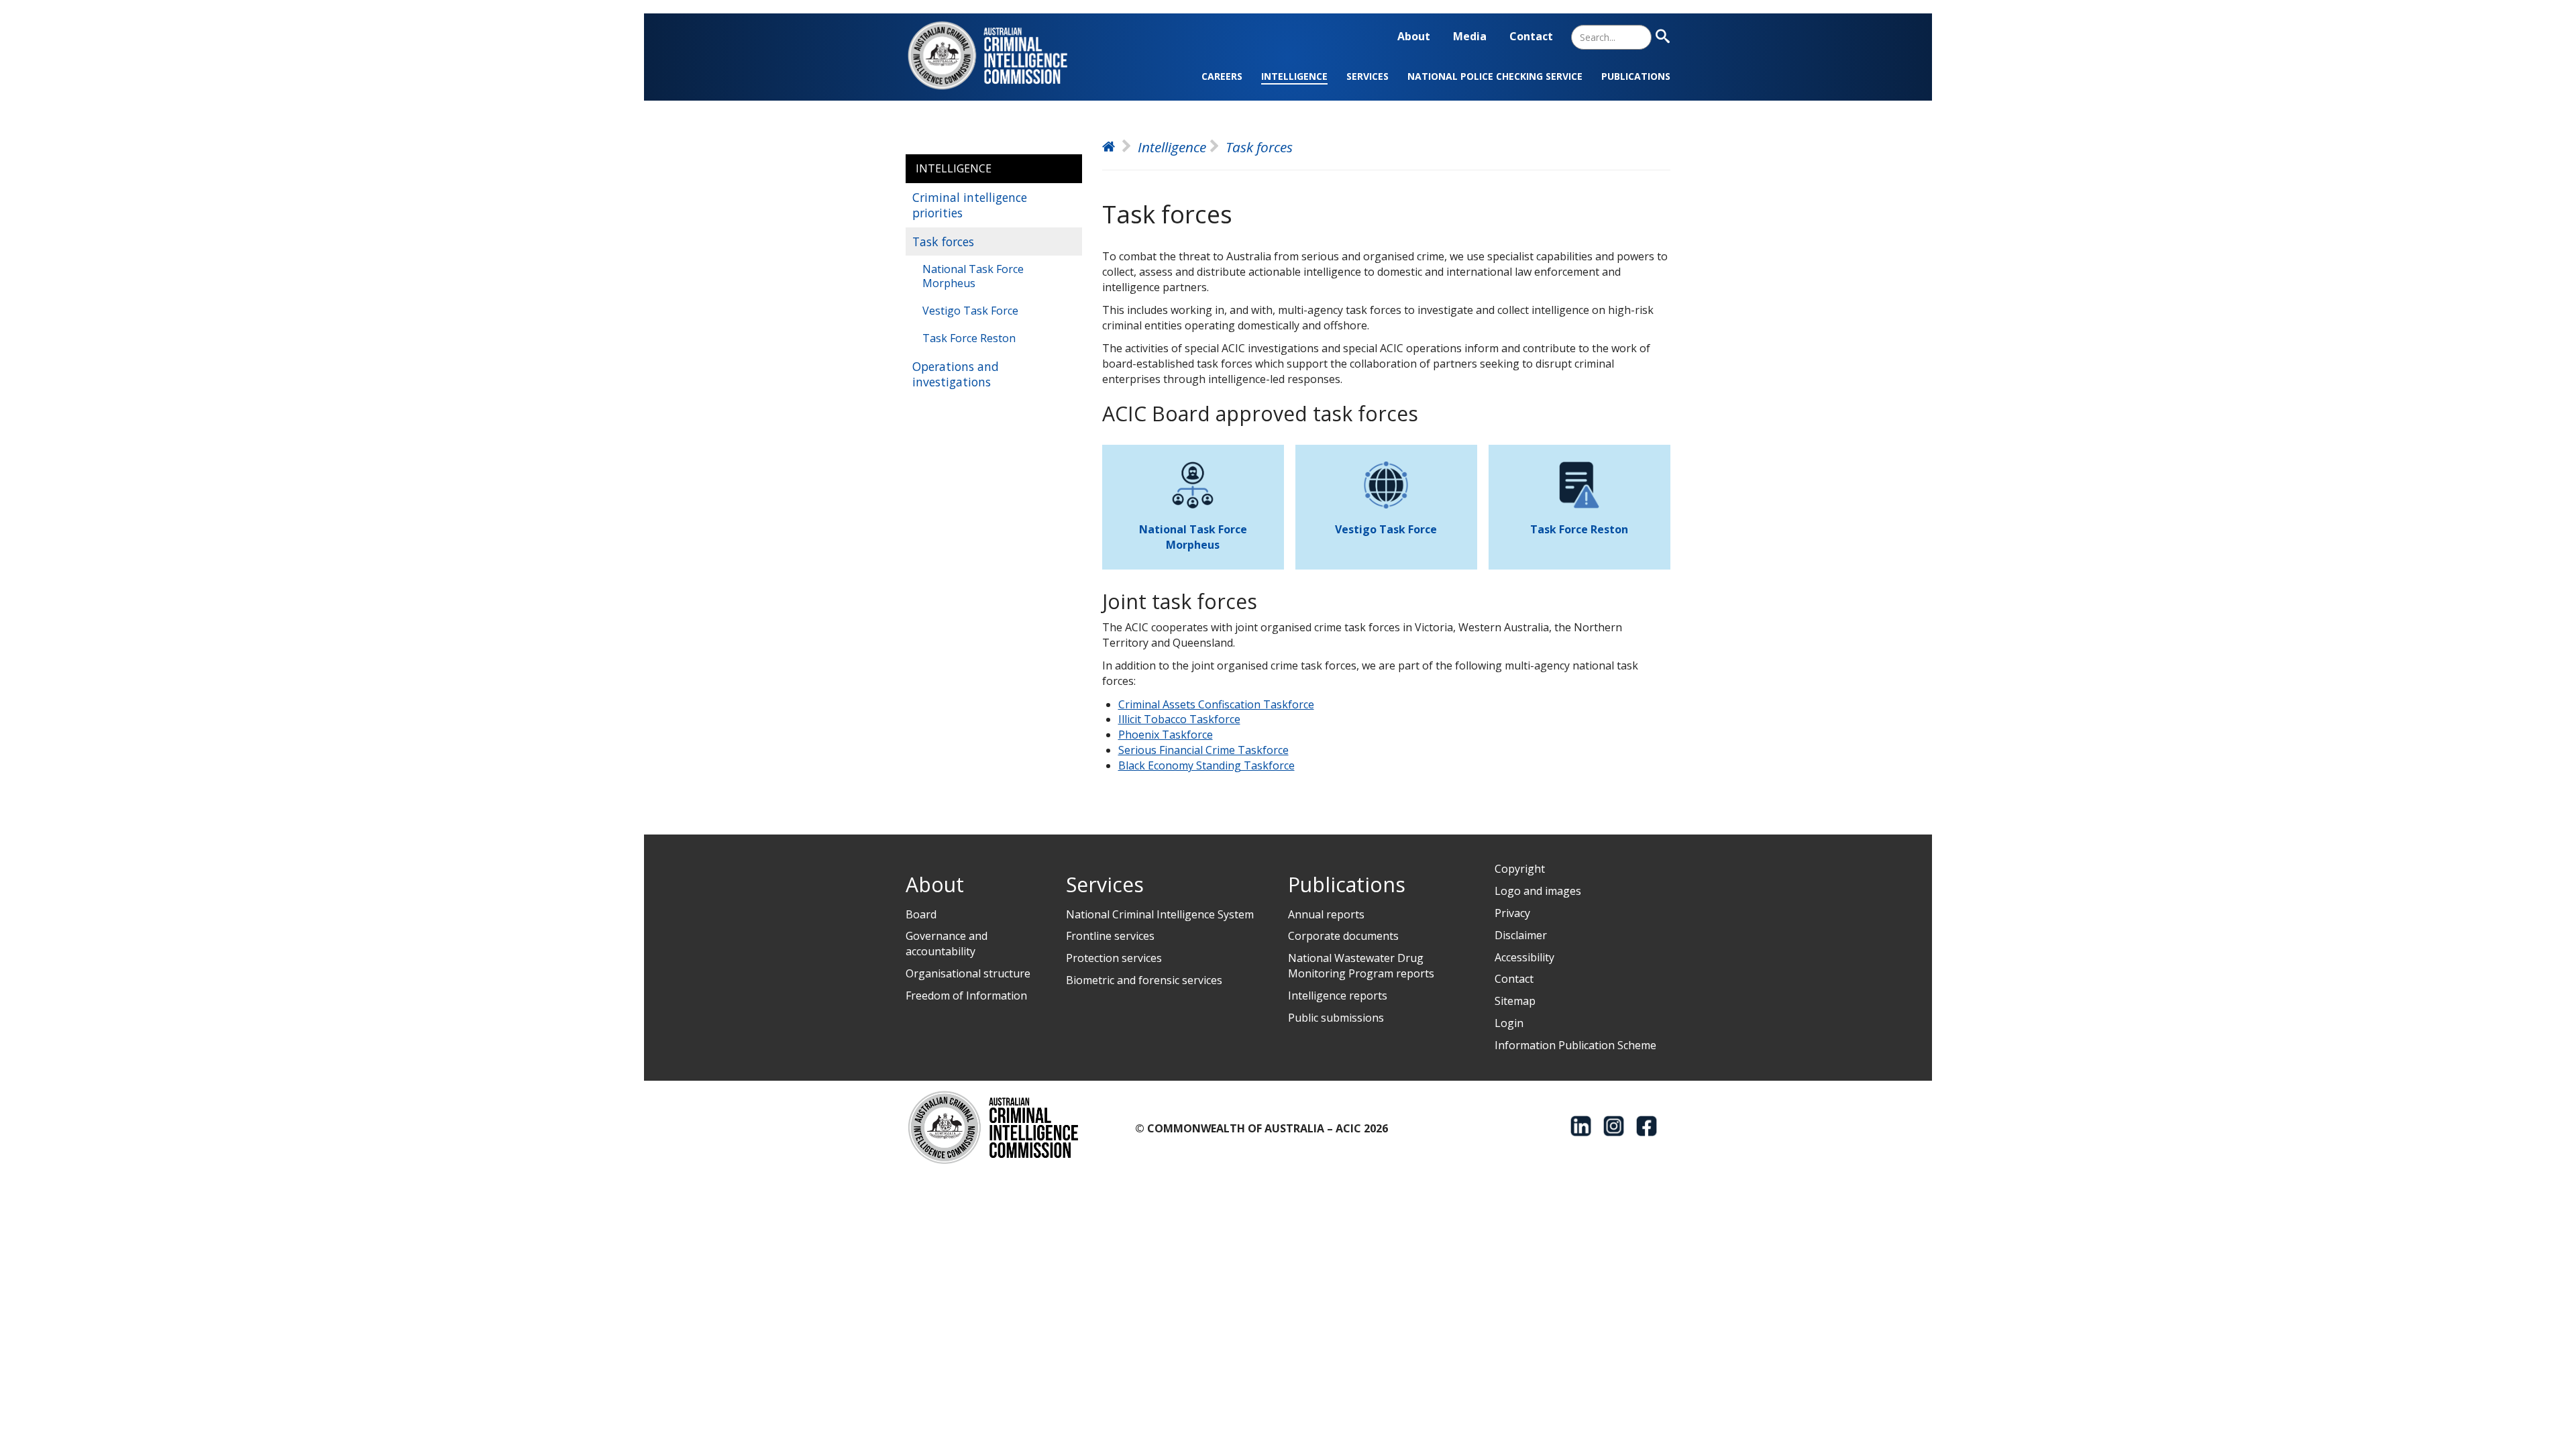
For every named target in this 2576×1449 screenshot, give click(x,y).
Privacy (1512, 913)
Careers (1222, 76)
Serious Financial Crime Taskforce (1203, 750)
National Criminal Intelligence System (1160, 914)
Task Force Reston (969, 338)
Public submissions (1336, 1018)
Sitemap (1515, 1001)
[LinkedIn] (1581, 1126)
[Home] (996, 55)
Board (921, 914)
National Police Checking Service (1495, 76)
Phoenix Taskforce (1166, 735)
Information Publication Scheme (1575, 1045)
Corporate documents (1343, 936)
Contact (1531, 36)
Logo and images (1538, 891)
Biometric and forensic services (1144, 980)
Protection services (1114, 958)
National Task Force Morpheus (973, 276)
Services (1367, 76)
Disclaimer (1521, 935)
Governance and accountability (947, 944)
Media (1470, 36)
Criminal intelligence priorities (970, 205)
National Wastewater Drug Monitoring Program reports (1361, 966)
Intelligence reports (1338, 996)
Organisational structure (968, 973)
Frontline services (1110, 936)
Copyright (1520, 869)
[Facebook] (1647, 1126)
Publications (1636, 76)
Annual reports (1326, 914)
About (1414, 36)
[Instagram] (1614, 1126)
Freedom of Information (966, 996)
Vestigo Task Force (970, 311)
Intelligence (1294, 76)
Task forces (943, 241)
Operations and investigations (956, 374)
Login (1509, 1023)
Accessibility (1524, 957)
